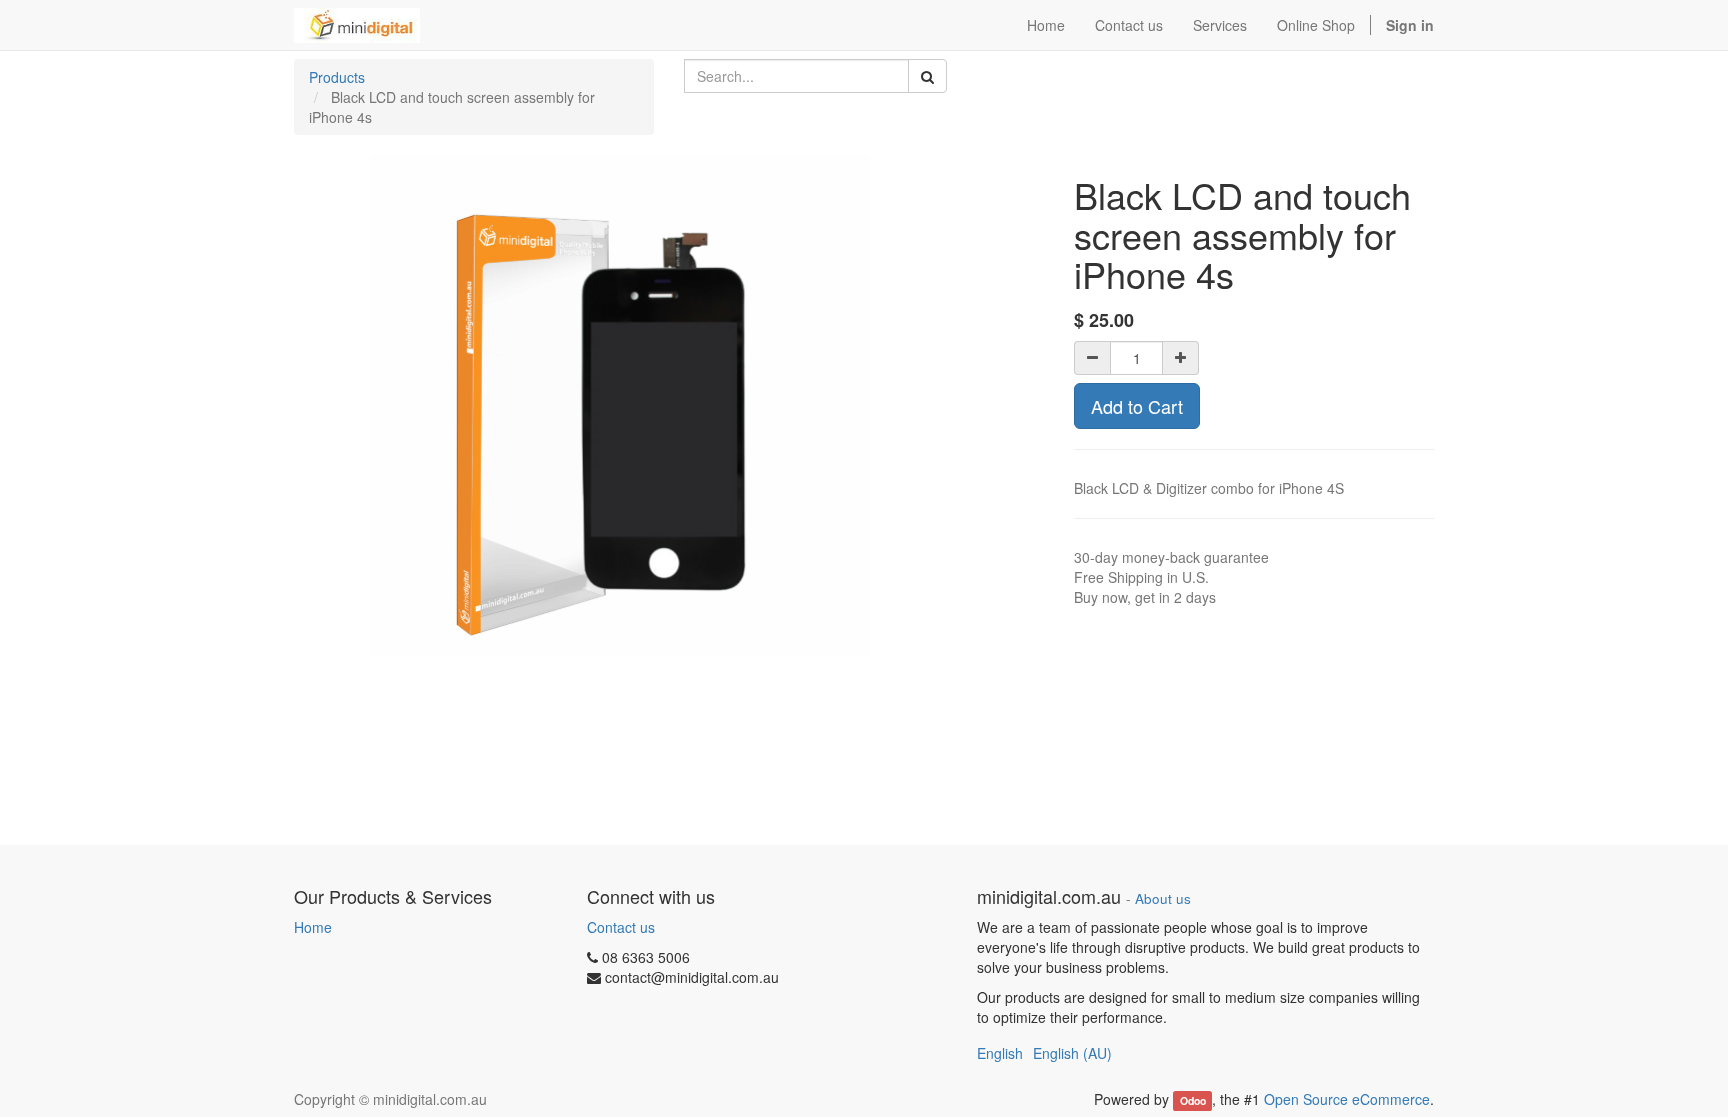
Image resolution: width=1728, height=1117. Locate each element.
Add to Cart (1137, 406)
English (1000, 1053)
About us (1163, 898)
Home (313, 927)
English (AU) (1072, 1053)
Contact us (621, 927)
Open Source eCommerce (1347, 1099)
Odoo (1193, 1100)
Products (337, 77)
